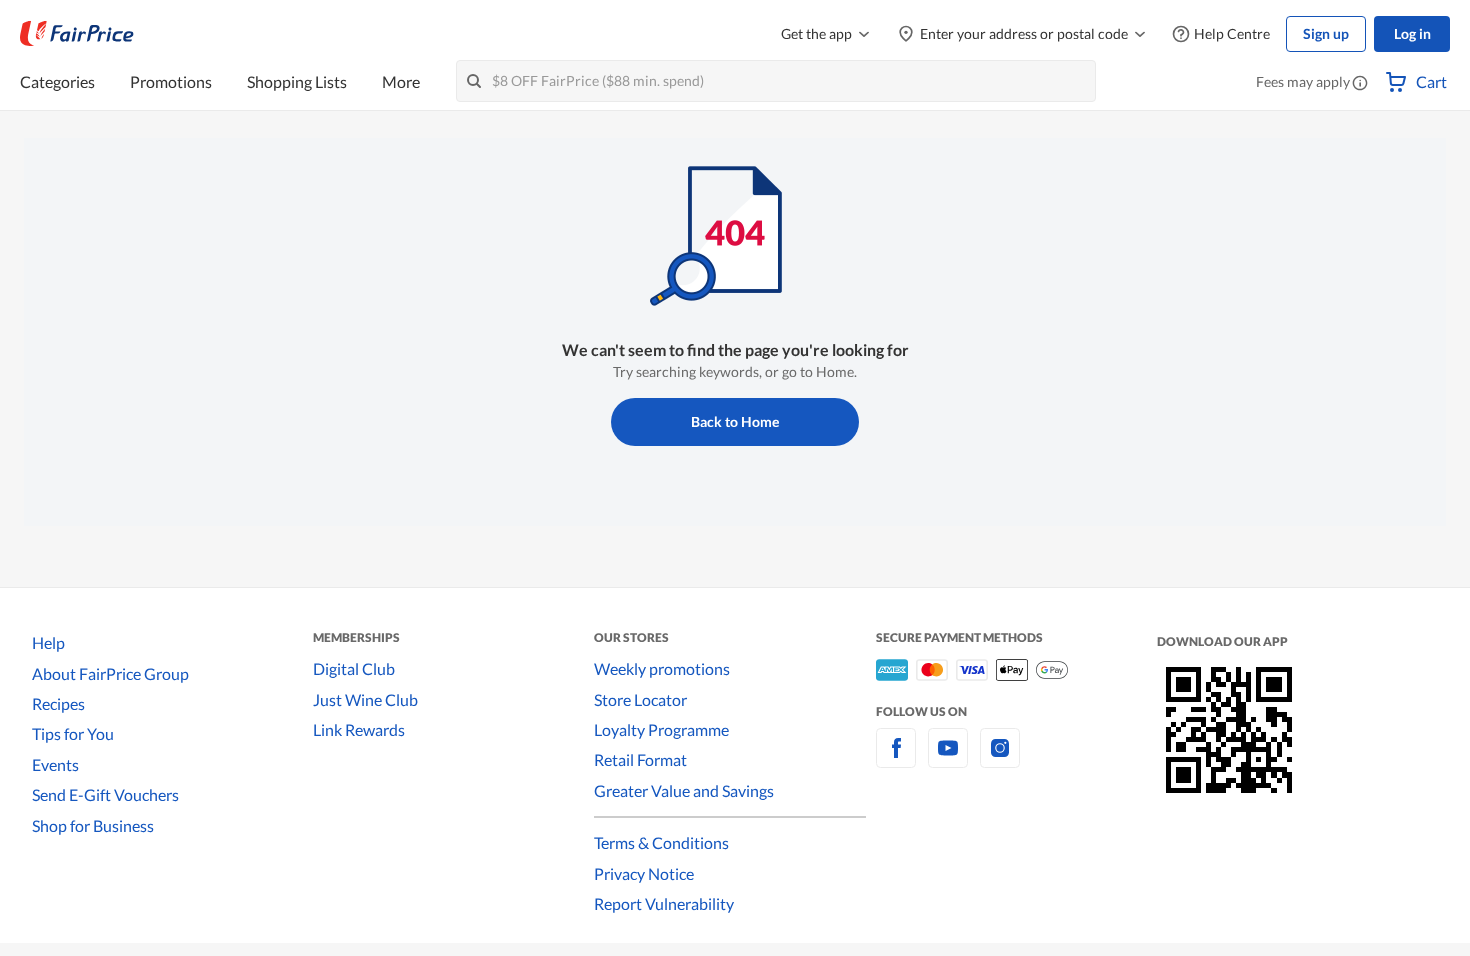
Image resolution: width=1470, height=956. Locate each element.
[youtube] (948, 759)
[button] (1360, 84)
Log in (1412, 33)
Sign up (1326, 33)
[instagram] (1000, 759)
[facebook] (896, 759)
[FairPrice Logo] (77, 34)
